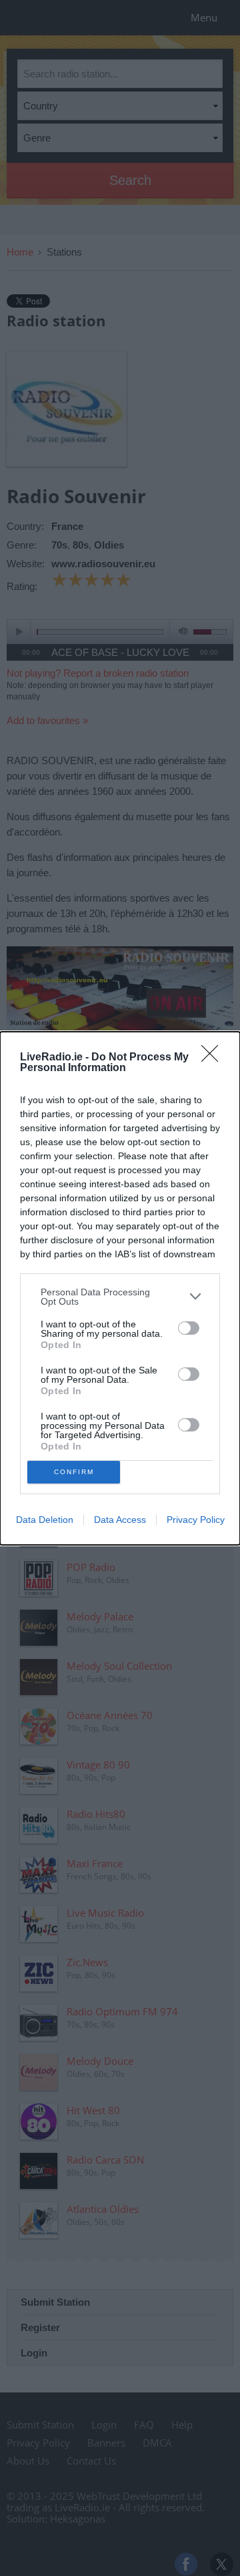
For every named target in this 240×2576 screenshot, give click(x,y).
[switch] (189, 1328)
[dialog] (120, 1288)
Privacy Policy (196, 1520)
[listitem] (120, 1297)
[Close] (214, 1058)
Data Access (120, 1520)
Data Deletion (45, 1520)
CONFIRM (74, 1472)
